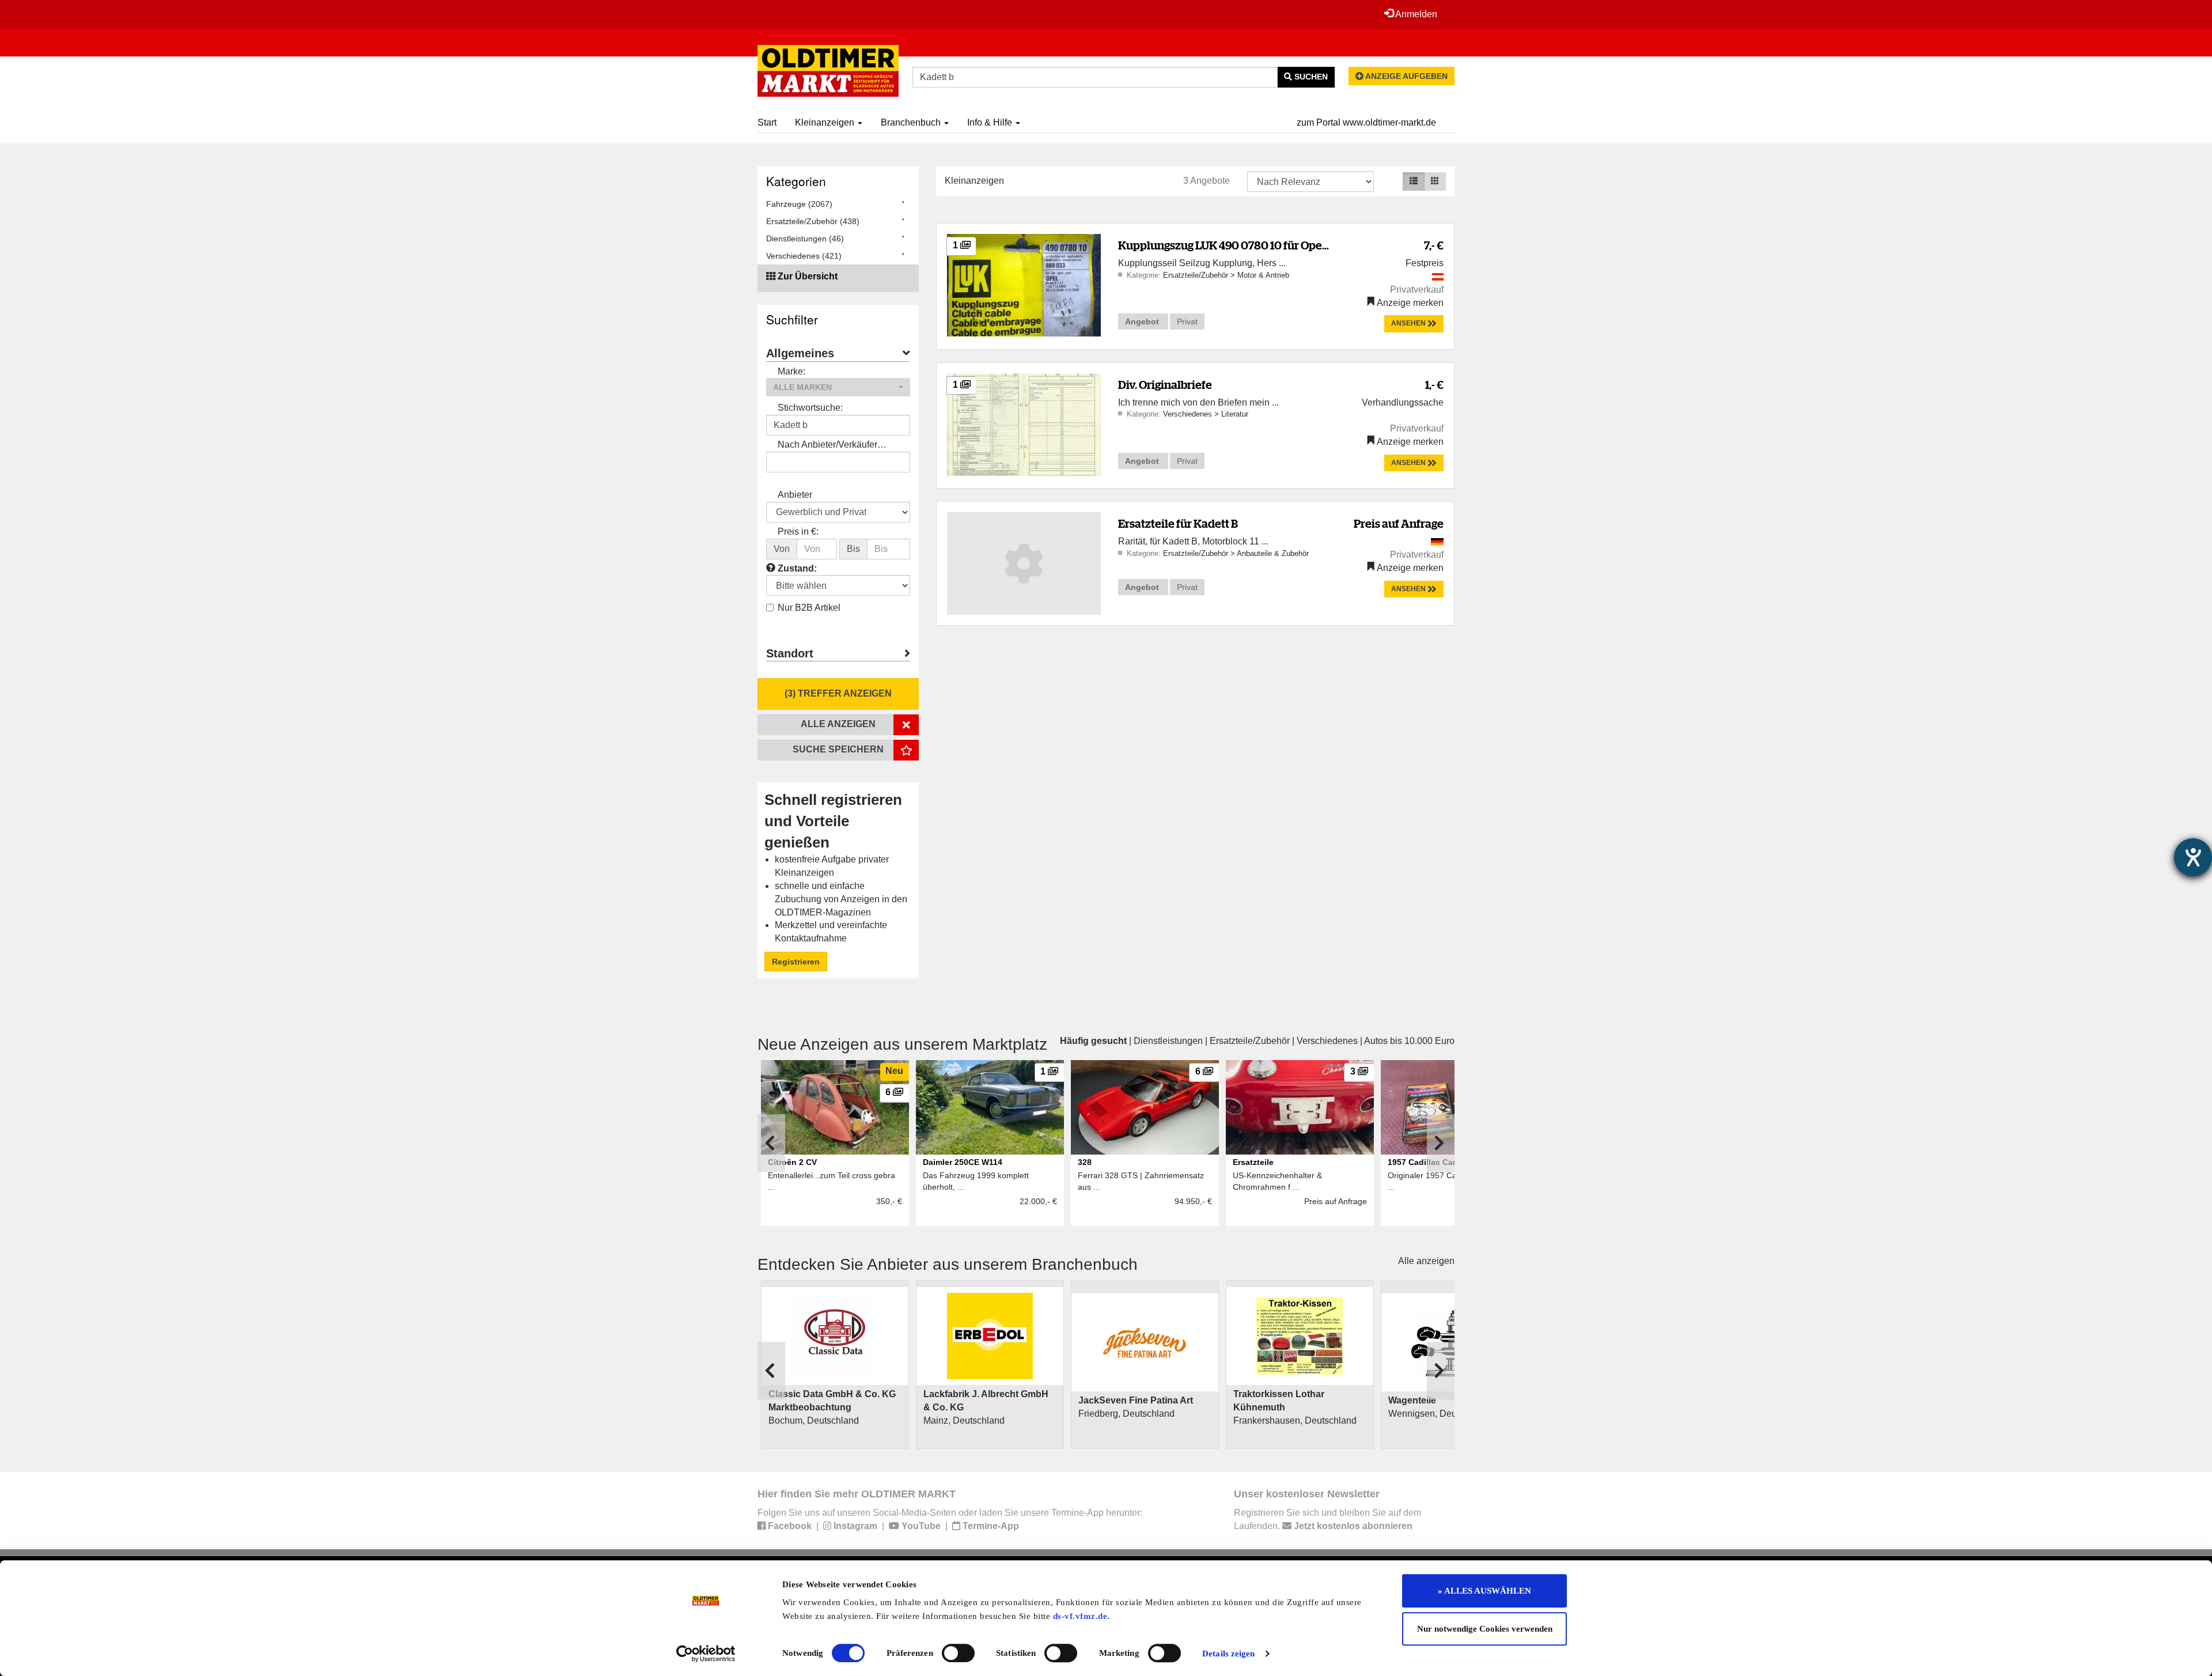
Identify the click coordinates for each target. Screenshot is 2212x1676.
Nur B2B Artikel (809, 608)
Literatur (1235, 414)
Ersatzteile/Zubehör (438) (813, 221)
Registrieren (796, 962)
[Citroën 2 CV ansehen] (835, 1107)
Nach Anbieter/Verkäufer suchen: (827, 446)
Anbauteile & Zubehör (1273, 553)
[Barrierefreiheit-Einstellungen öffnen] (2193, 857)
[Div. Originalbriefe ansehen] (1024, 424)
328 (1085, 1162)
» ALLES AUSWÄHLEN (1484, 1591)
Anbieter (795, 495)
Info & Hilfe (991, 122)
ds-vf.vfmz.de (1080, 1616)
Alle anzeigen (1426, 1261)
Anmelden (1415, 14)
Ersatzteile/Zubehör (1197, 275)
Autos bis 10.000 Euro (1409, 1041)
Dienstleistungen (1168, 1041)
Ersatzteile (1253, 1162)
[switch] (958, 1653)
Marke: (791, 371)
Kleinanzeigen (826, 122)
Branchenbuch (912, 122)
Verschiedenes (1189, 414)
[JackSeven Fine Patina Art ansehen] (1145, 1342)
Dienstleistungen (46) (805, 239)
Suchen (1310, 77)
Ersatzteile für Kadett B (1178, 523)
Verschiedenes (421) (804, 256)
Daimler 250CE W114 (963, 1162)
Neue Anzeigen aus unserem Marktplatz (902, 1044)
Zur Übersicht (808, 276)
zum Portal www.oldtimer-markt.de (1366, 122)
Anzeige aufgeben (1406, 76)
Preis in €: (798, 531)
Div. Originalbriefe (1165, 385)
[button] (838, 387)
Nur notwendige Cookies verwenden (1485, 1629)
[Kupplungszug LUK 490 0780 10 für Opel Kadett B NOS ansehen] (1024, 284)
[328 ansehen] (1145, 1107)
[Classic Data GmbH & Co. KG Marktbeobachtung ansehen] (835, 1336)
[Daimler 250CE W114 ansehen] (990, 1107)
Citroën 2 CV (792, 1162)
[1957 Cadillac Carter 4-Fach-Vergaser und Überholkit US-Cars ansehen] (1455, 1107)
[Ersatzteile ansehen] (1300, 1107)
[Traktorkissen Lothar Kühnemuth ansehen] (1300, 1336)
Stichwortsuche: (810, 408)
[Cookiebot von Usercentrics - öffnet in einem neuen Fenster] (706, 1654)
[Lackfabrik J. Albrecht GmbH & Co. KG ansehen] (990, 1336)
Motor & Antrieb (1263, 275)
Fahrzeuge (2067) (799, 204)
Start (767, 122)
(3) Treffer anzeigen (838, 693)
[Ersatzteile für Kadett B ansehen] (1024, 563)
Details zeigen (1228, 1654)
